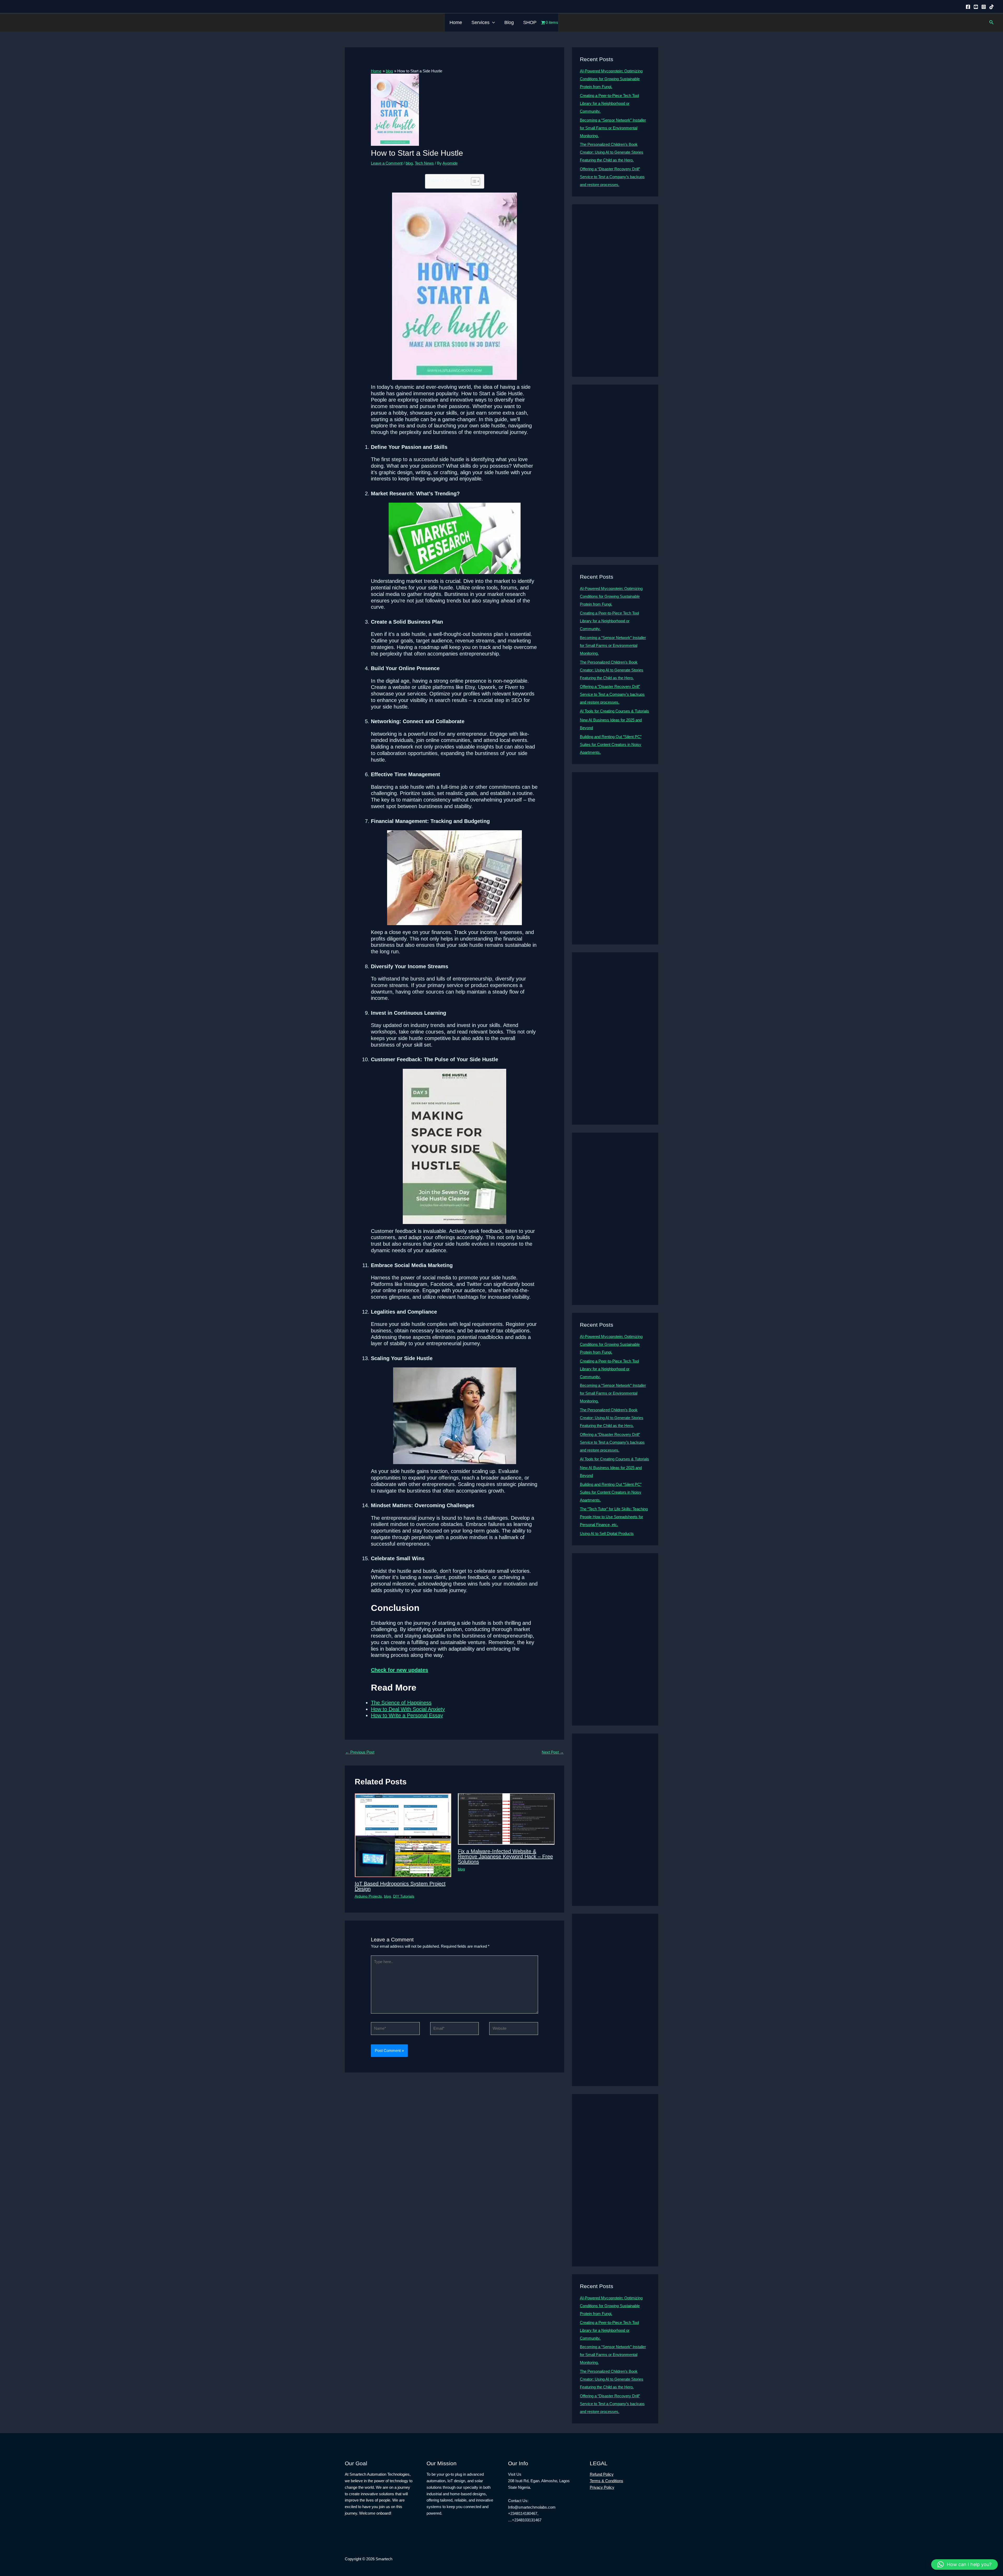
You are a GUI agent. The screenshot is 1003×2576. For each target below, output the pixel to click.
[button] (492, 22)
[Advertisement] (615, 291)
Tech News (424, 163)
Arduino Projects (368, 1896)
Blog (509, 22)
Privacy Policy (602, 2487)
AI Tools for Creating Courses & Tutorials (614, 711)
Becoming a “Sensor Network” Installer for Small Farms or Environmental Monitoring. (613, 128)
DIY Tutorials (404, 1896)
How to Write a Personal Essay (407, 1715)
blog (409, 163)
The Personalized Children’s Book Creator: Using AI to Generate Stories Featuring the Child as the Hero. (612, 152)
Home (456, 22)
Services (480, 22)
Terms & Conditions (607, 2481)
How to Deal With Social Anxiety (408, 1709)
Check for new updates (400, 1670)
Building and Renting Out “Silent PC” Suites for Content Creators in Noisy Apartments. (611, 744)
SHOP (530, 22)
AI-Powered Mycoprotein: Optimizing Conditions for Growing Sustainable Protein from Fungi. (611, 79)
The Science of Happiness (401, 1703)
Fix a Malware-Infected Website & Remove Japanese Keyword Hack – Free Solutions (505, 1856)
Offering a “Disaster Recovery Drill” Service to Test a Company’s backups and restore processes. (612, 177)
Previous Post (360, 1752)
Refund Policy (602, 2474)
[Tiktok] (992, 7)
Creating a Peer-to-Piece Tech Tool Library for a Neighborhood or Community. (609, 103)
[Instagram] (984, 7)
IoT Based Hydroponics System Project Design (400, 1886)
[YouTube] (976, 7)
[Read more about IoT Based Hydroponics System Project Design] (403, 1835)
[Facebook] (968, 7)
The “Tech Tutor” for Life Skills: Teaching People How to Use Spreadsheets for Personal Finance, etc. (614, 1517)
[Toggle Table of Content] (473, 181)
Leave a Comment (387, 163)
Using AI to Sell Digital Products (607, 1533)
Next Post (553, 1752)
